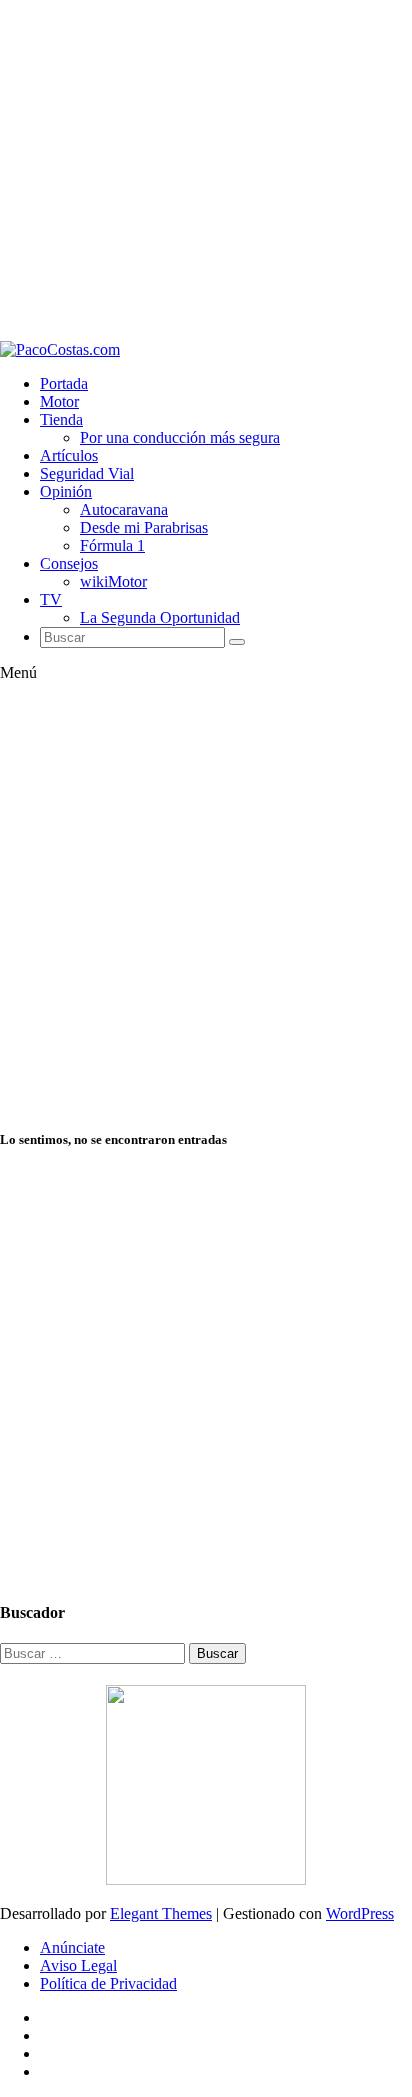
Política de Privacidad (108, 1983)
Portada (64, 383)
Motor (59, 401)
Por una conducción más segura (180, 437)
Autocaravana (124, 509)
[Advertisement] (206, 170)
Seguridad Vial (87, 473)
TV (51, 599)
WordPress (360, 1913)
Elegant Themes (161, 1913)
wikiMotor (113, 581)
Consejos (69, 563)
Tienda (61, 419)
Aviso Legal (78, 1965)
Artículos (69, 455)
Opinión (66, 491)
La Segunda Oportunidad (160, 617)
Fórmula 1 (112, 545)
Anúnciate (72, 1947)
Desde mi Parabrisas (144, 527)
